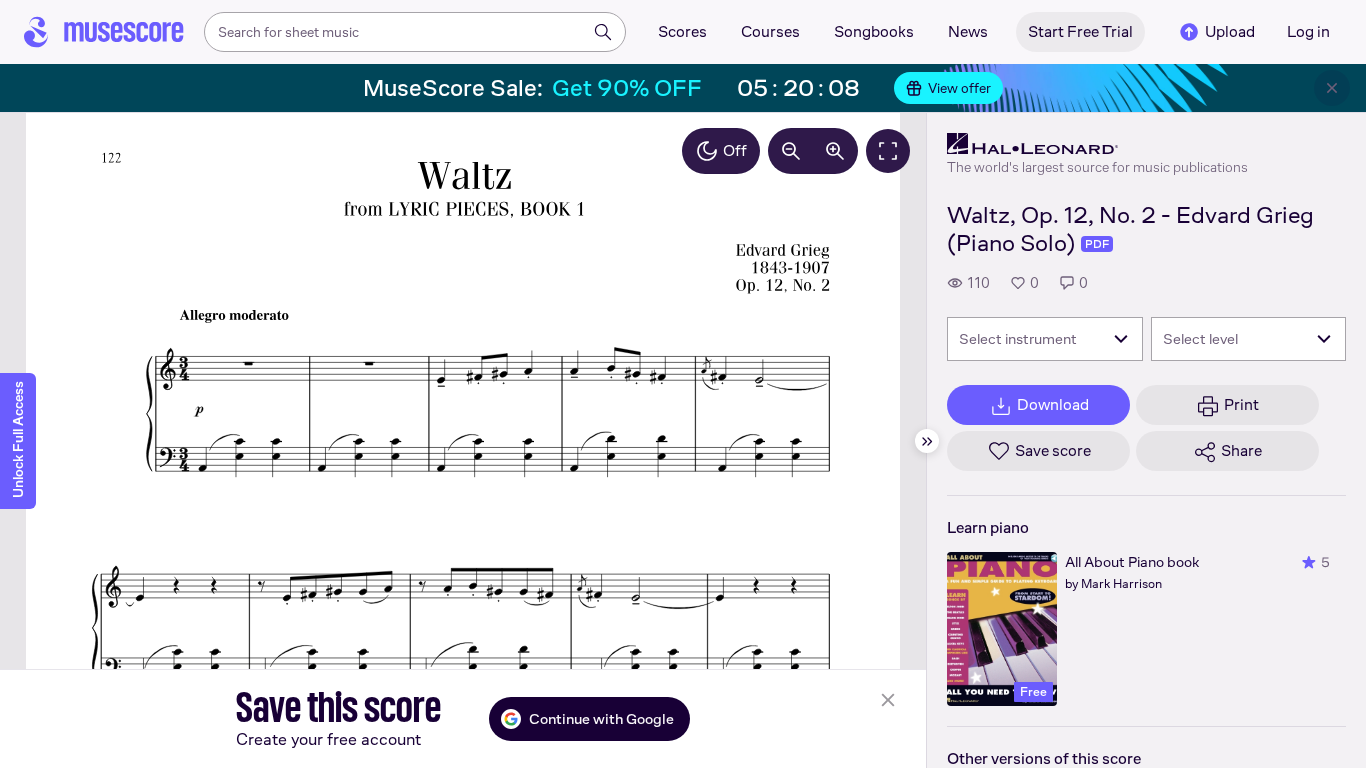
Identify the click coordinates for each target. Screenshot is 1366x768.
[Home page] (104, 32)
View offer (959, 88)
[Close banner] (1332, 88)
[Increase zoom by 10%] (835, 151)
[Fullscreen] (888, 151)
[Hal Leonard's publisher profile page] (1097, 144)
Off (735, 150)
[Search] (603, 32)
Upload (1230, 31)
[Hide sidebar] (927, 441)
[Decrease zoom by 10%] (791, 151)
